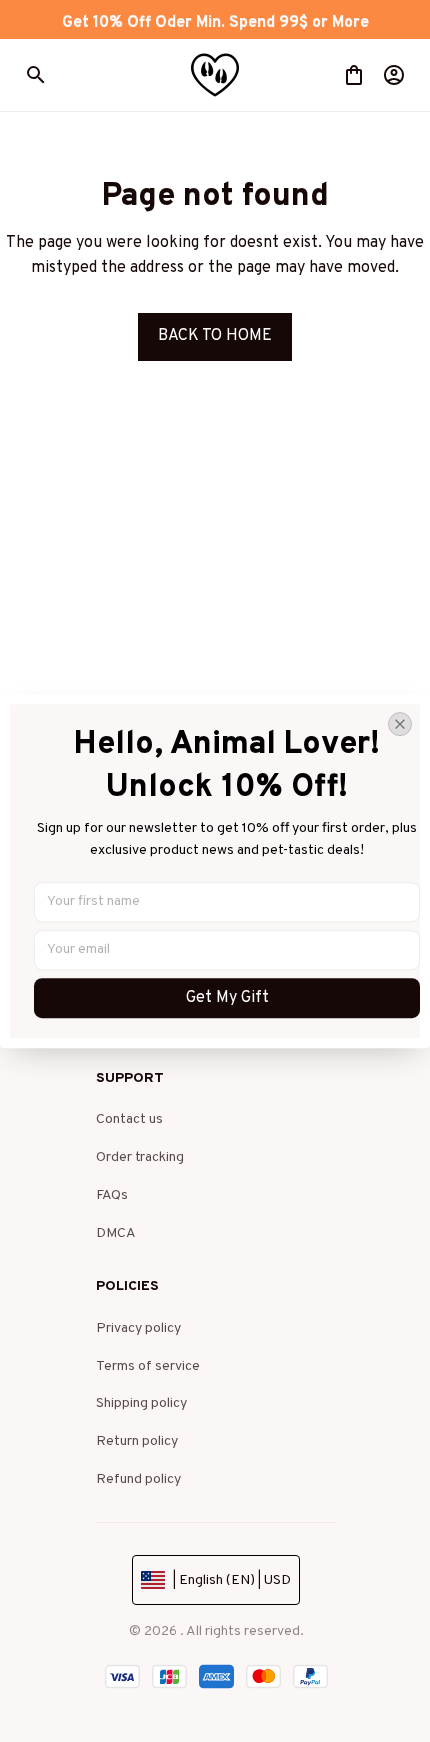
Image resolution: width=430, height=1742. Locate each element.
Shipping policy (141, 1403)
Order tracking (140, 1157)
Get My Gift (227, 998)
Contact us (129, 1119)
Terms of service (148, 1366)
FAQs (112, 1195)
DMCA (116, 1233)
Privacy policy (138, 1328)
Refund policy (138, 1479)
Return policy (137, 1441)
